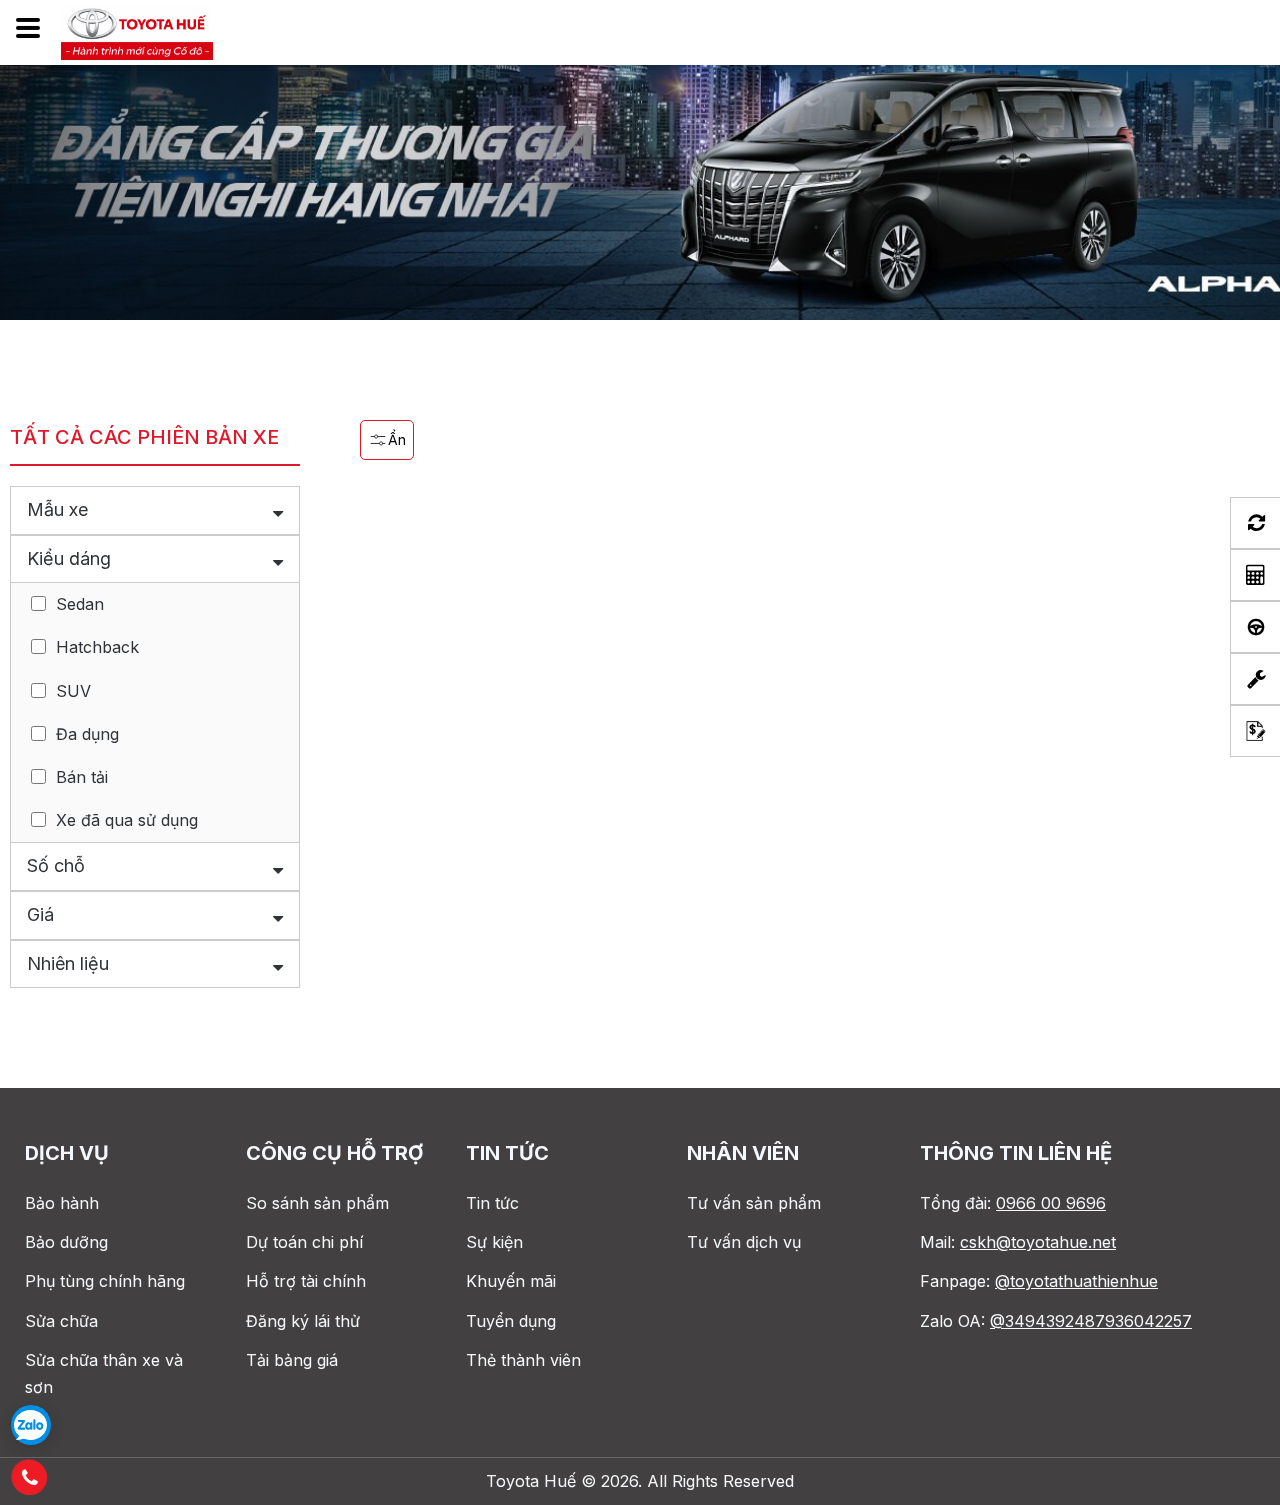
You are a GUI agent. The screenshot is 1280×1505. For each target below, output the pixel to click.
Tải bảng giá (292, 1360)
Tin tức (492, 1203)
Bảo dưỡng (66, 1242)
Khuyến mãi (511, 1281)
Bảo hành (62, 1203)
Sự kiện (494, 1242)
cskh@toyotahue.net (1038, 1242)
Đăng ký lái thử (303, 1321)
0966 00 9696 (1051, 1203)
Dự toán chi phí (304, 1242)
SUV (73, 691)
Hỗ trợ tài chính (306, 1281)
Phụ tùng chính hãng (105, 1281)
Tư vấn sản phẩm (754, 1203)
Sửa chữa (61, 1321)
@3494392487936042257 (1091, 1321)
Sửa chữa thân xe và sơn (104, 1373)
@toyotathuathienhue (1076, 1281)
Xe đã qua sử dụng (127, 820)
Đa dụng (87, 734)
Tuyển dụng (511, 1321)
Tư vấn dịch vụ (744, 1242)
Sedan (80, 604)
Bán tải (82, 777)
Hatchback (97, 647)
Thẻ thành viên (523, 1360)
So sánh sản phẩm (317, 1203)
